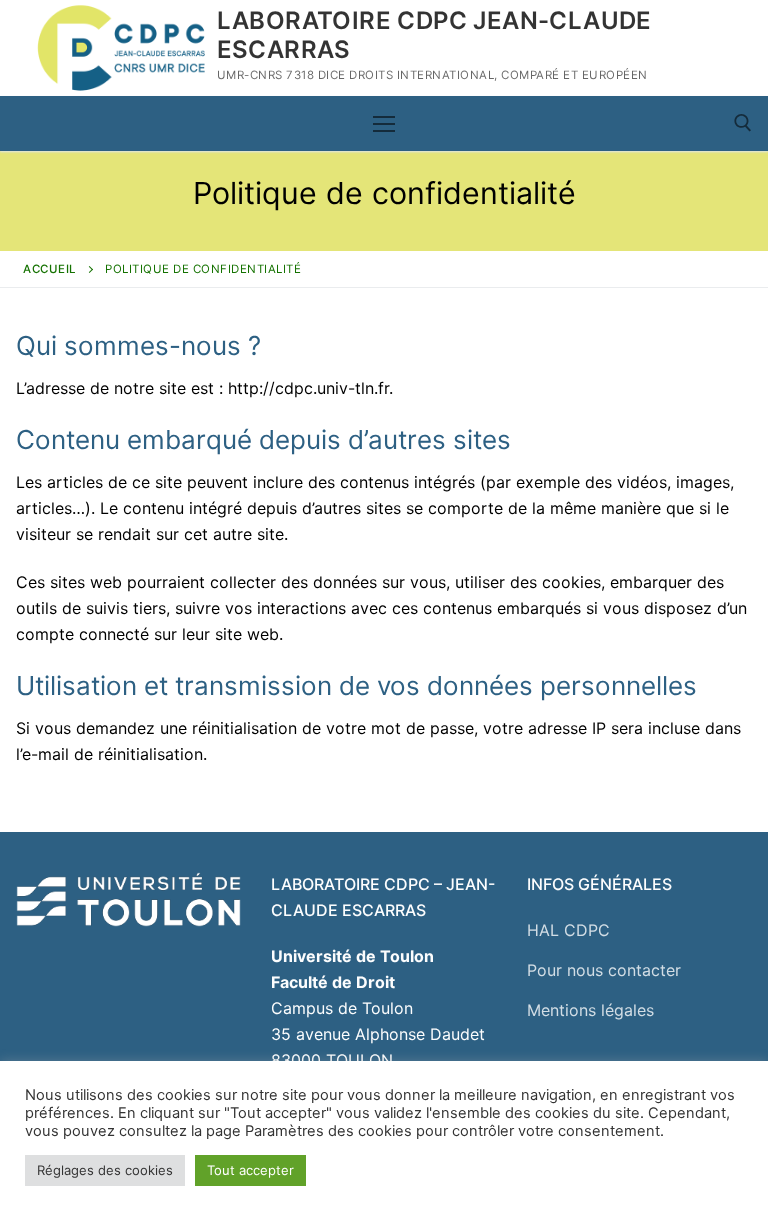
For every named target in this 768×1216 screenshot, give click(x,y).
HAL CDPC (568, 930)
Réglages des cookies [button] (105, 1170)
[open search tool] (743, 123)
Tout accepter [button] (250, 1170)
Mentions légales (590, 1010)
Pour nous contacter (604, 970)
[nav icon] (384, 124)
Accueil (50, 269)
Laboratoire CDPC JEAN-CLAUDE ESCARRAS (434, 35)
